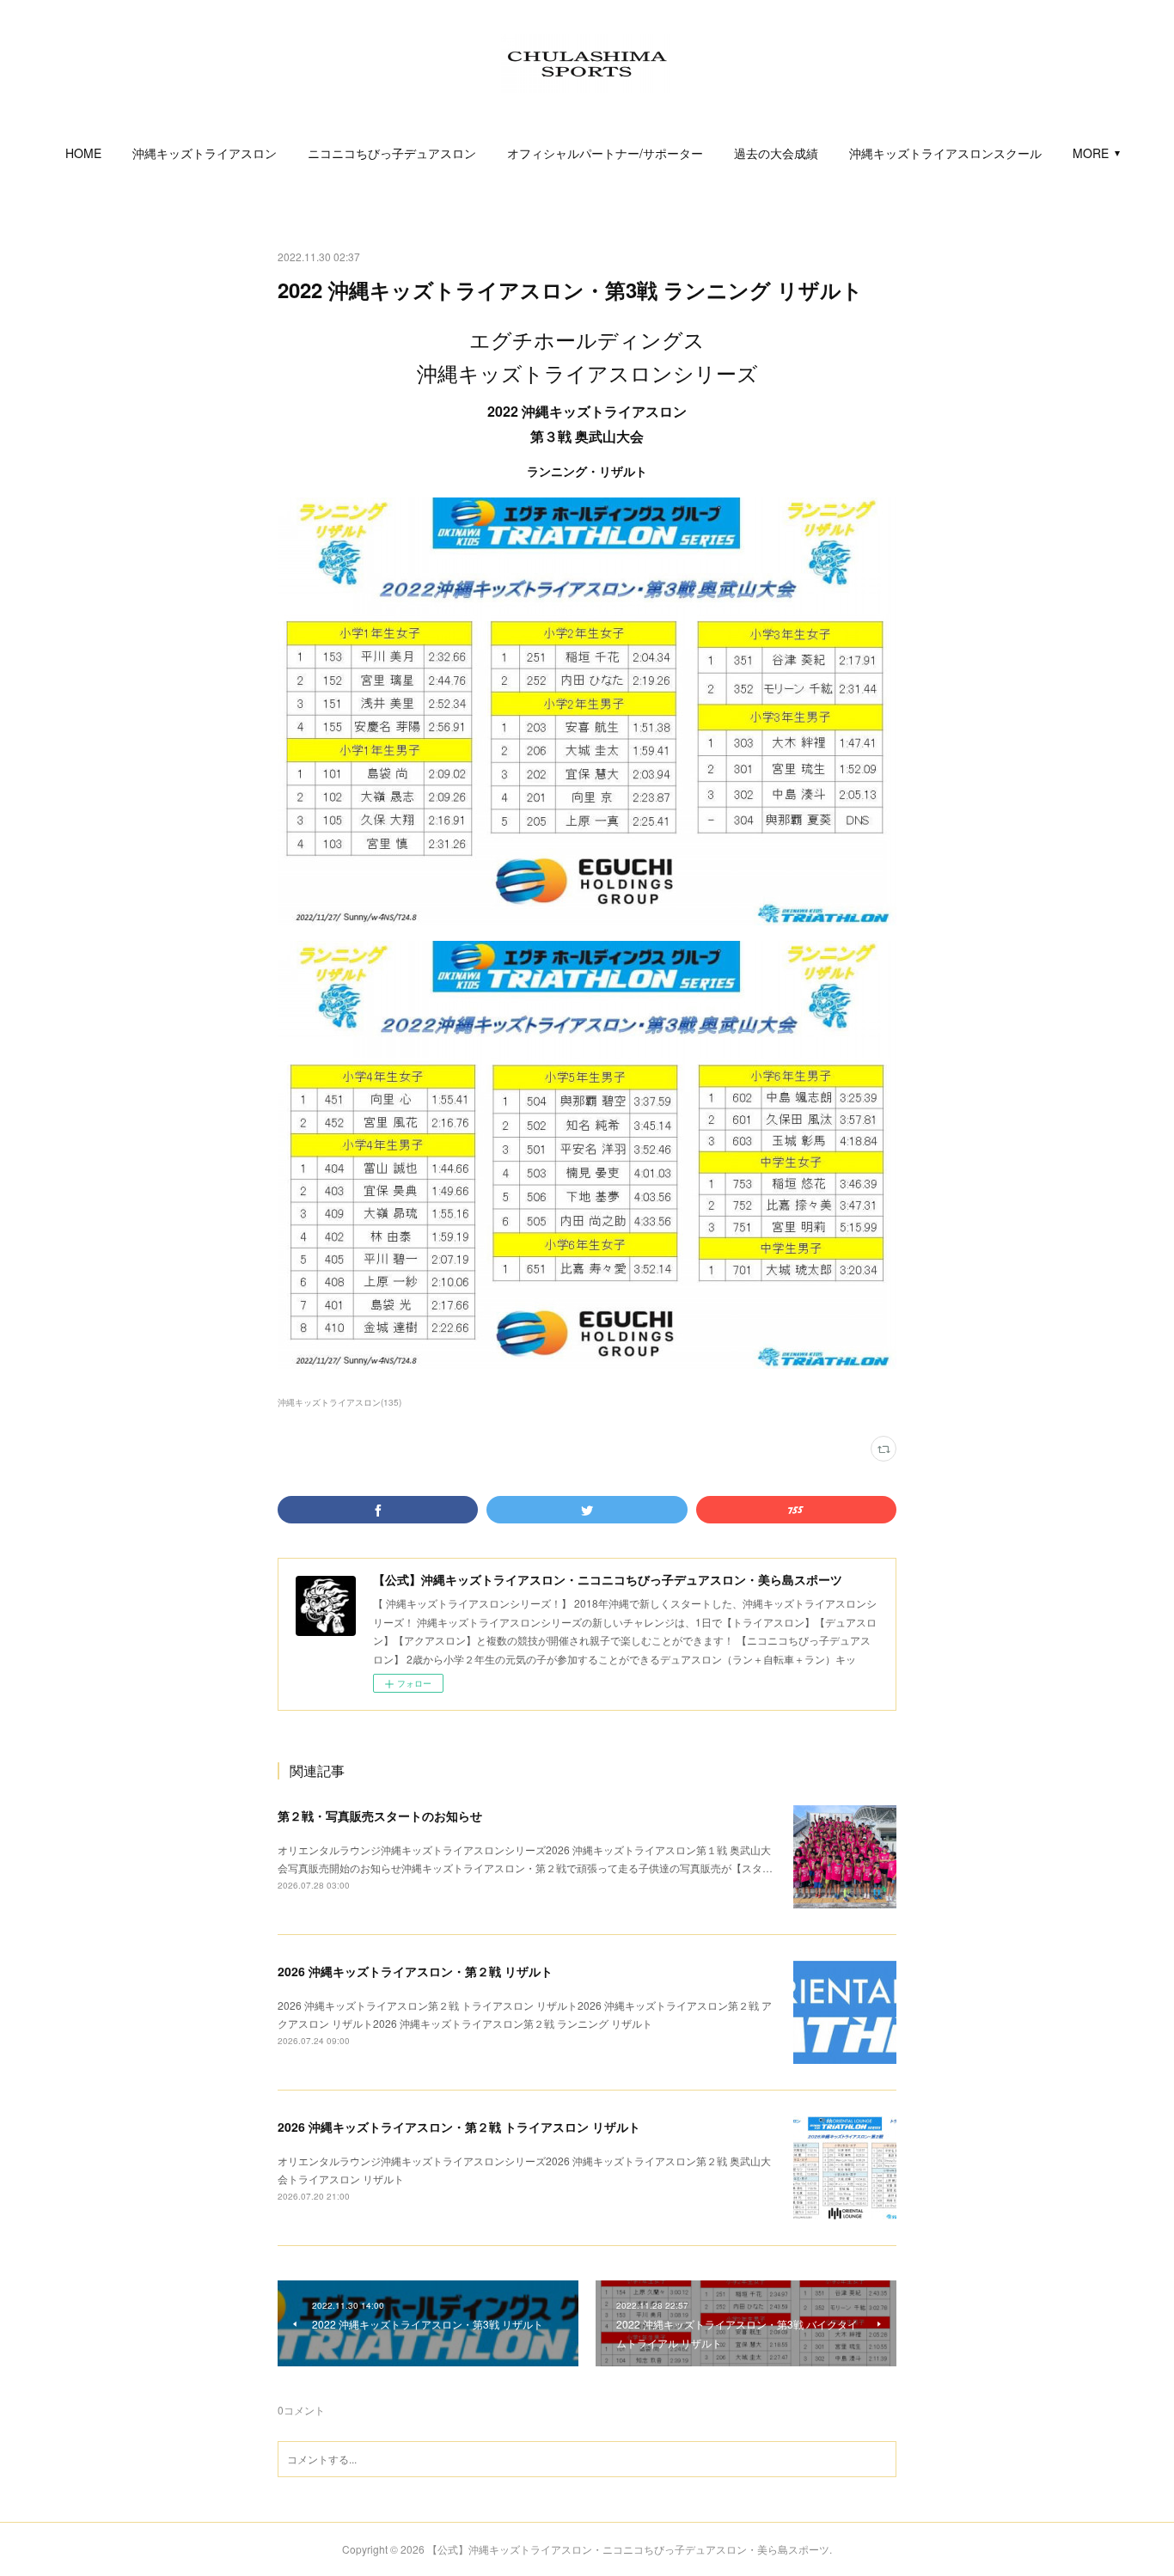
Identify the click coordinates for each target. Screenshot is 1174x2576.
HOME (83, 153)
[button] (83, 153)
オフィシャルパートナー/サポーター (605, 153)
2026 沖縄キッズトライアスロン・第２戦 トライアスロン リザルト (459, 2127)
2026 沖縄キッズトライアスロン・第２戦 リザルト (415, 1971)
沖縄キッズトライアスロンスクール (945, 153)
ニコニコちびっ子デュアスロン (392, 153)
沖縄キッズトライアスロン (205, 153)
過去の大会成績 (776, 153)
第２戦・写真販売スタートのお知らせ (380, 1816)
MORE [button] (1091, 153)
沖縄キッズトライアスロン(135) (339, 1402)
